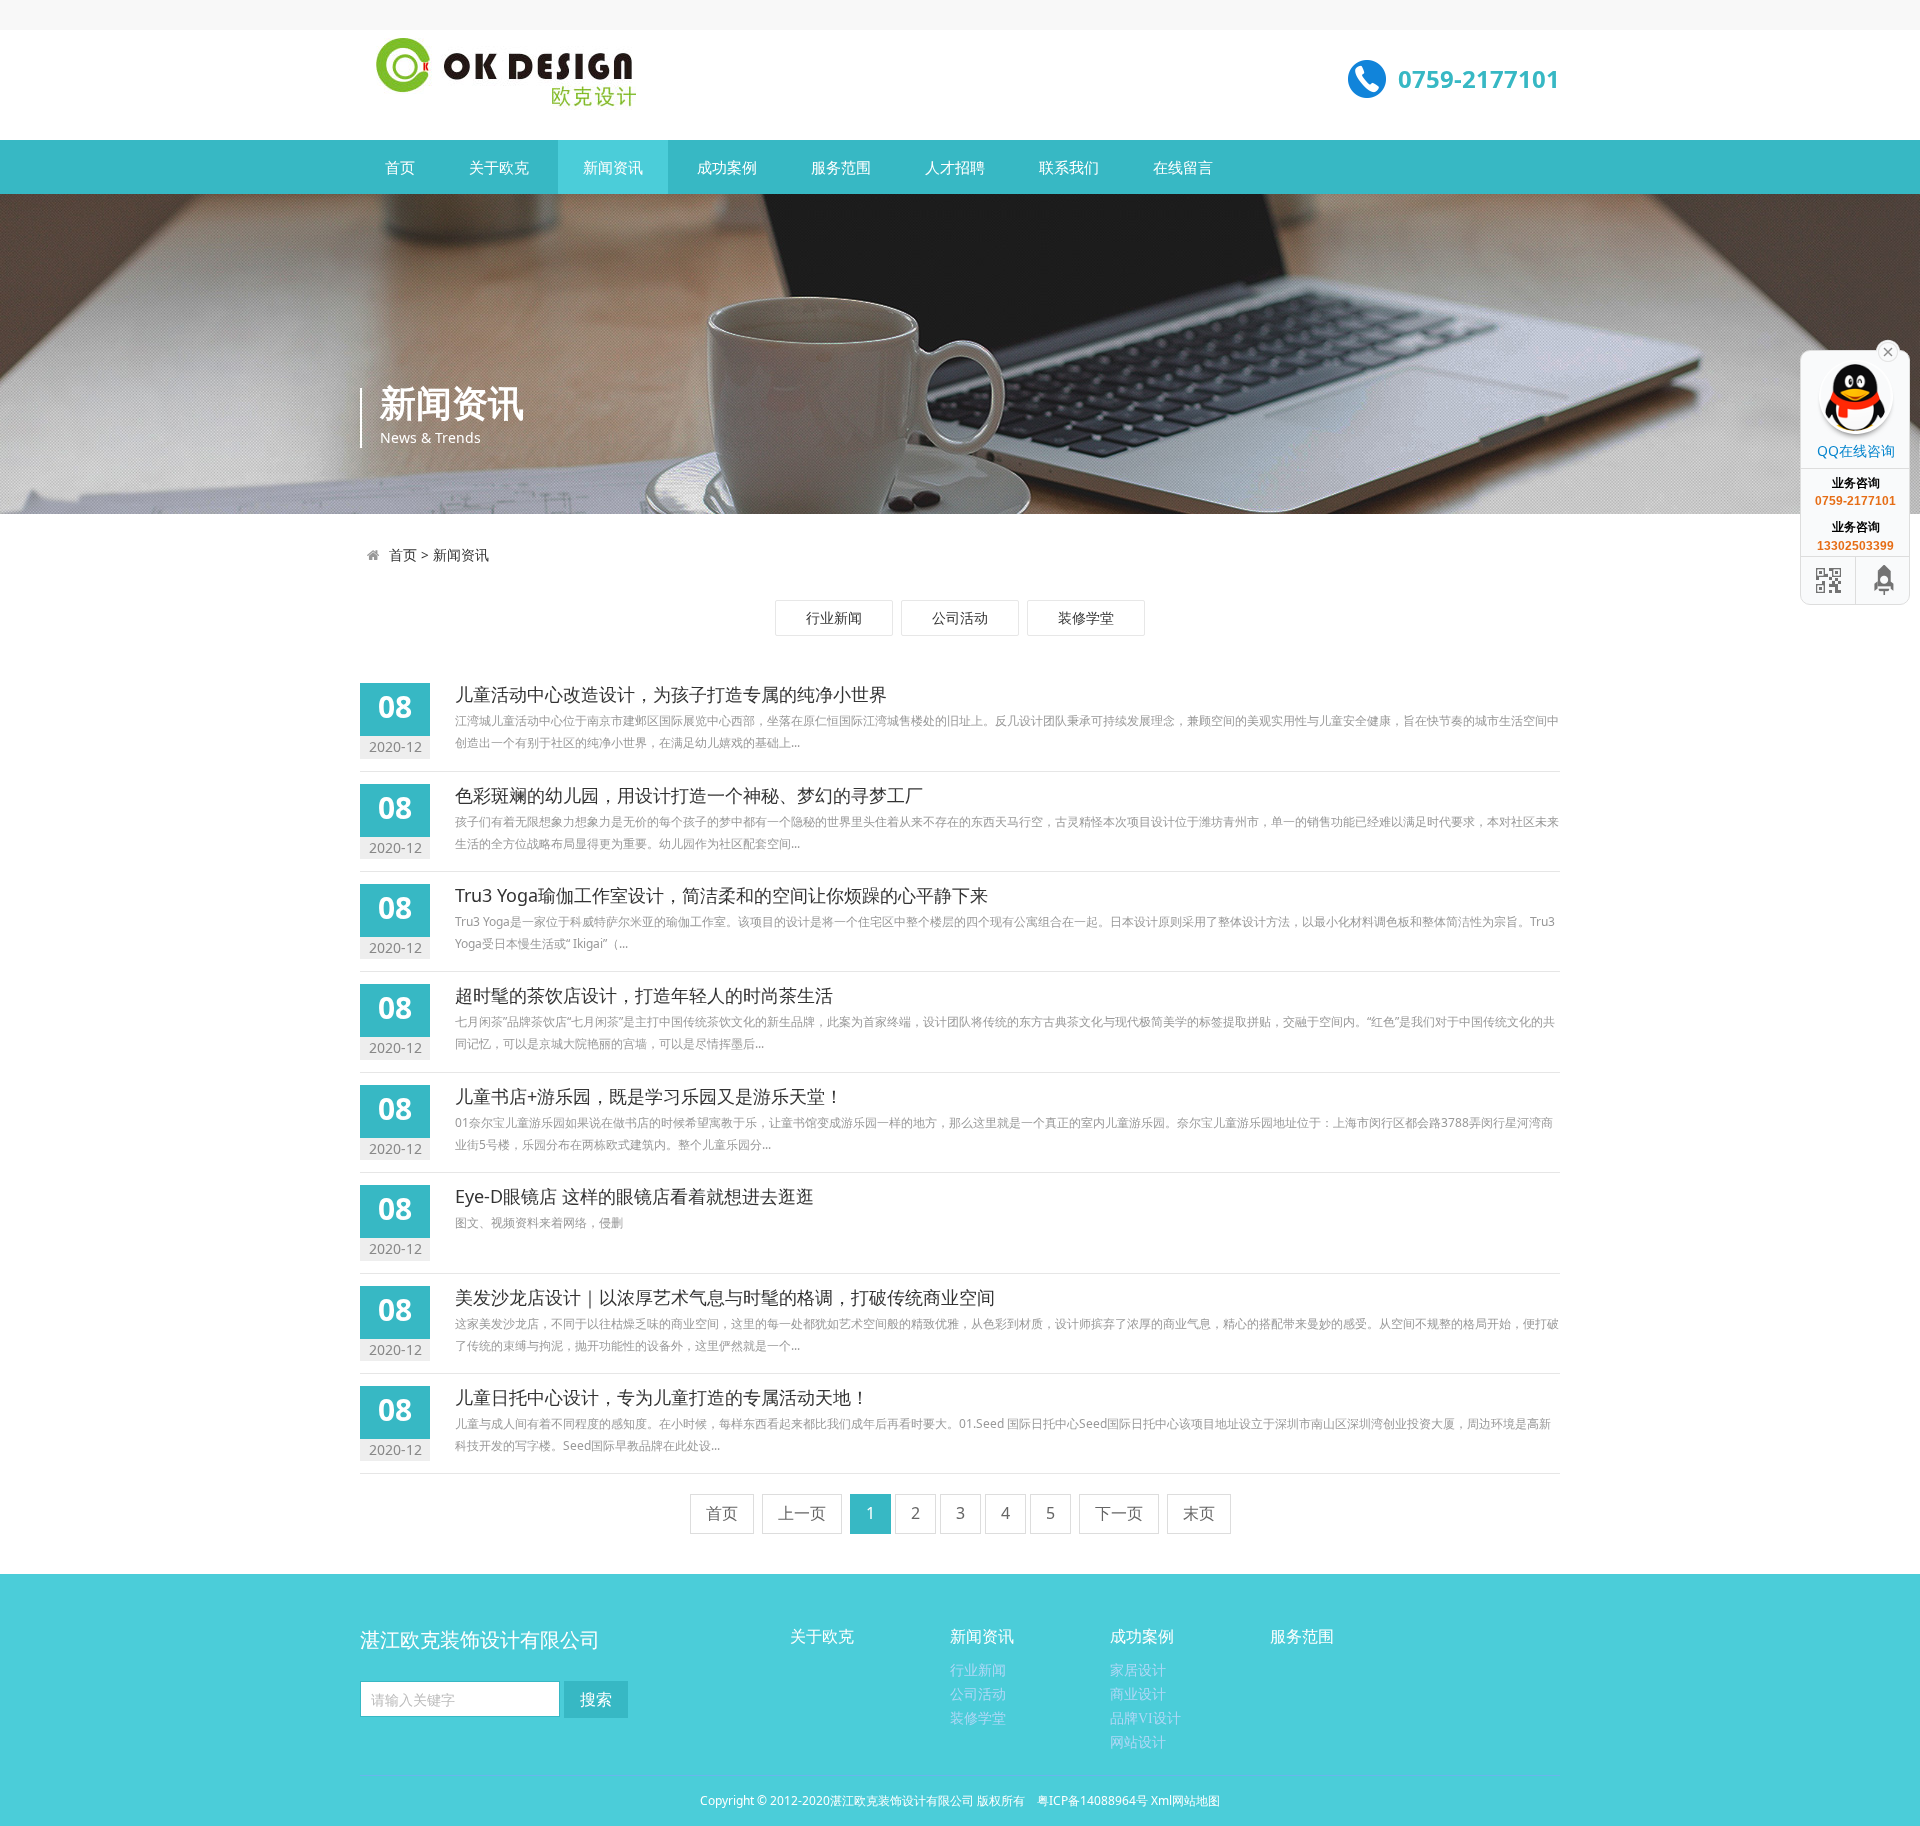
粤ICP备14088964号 (1092, 1800)
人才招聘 (955, 167)
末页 (1199, 1513)
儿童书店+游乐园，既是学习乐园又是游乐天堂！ (649, 1096)
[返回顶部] (1885, 580)
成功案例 (727, 167)
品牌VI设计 (1145, 1718)
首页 (400, 167)
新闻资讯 (613, 167)
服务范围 (841, 167)
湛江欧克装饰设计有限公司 (902, 1800)
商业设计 (1138, 1694)
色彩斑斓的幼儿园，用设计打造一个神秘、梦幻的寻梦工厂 (689, 795)
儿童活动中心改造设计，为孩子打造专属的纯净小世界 (671, 694)
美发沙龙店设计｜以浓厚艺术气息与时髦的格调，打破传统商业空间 (725, 1297)
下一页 (1119, 1513)
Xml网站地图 (1185, 1800)
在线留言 (1183, 167)
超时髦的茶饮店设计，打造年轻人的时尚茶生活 (644, 995)
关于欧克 (499, 167)
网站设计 (1138, 1742)
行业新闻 (834, 617)
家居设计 (1138, 1670)
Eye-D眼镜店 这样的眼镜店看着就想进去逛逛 (634, 1196)
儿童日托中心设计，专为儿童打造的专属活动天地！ (662, 1397)
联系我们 (1069, 167)
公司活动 (960, 617)
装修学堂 (1086, 617)
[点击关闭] (1888, 350)
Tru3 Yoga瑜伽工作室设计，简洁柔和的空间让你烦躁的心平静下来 (721, 895)
